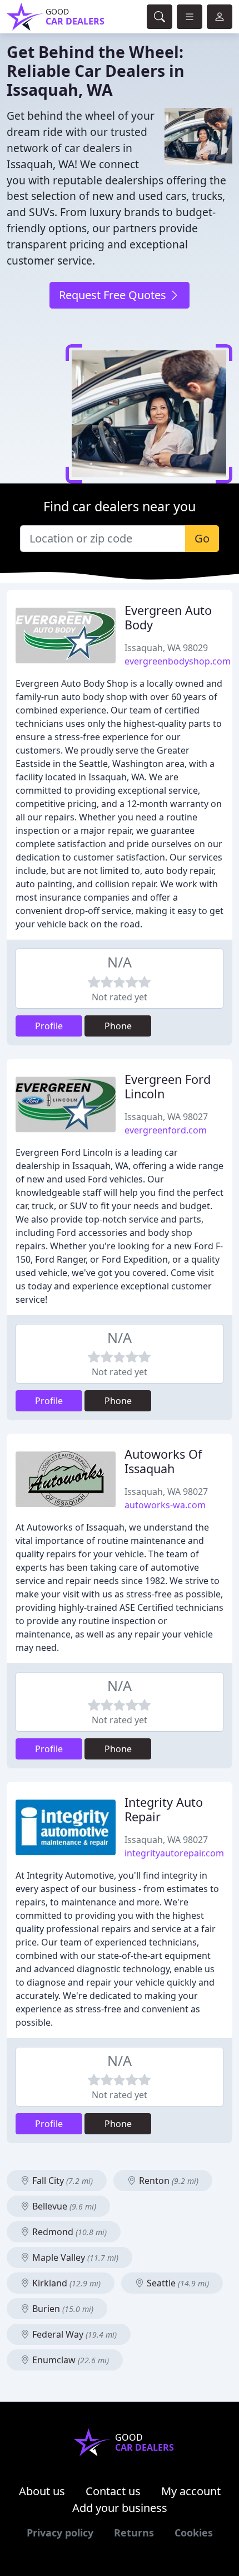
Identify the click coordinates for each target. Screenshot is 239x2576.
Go (202, 538)
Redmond (68, 2232)
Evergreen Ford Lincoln (168, 1086)
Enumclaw (69, 2360)
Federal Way (73, 2334)
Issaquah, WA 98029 (166, 648)
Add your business (120, 2508)
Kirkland (65, 2283)
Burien (62, 2309)
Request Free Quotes (114, 295)
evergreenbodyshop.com (178, 661)
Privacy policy (60, 2533)
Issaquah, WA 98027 (166, 1117)
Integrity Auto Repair (164, 1809)
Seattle (177, 2283)
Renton (168, 2181)
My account (191, 2491)
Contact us (113, 2491)
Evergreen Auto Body (168, 617)
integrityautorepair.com (174, 1853)
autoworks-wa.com (165, 1505)
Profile (49, 1026)
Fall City (61, 2181)
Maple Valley (74, 2257)
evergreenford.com (166, 1130)
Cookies (194, 2533)
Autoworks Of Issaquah (163, 1461)
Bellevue (63, 2206)
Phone (118, 1026)
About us (42, 2491)
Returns (134, 2533)
